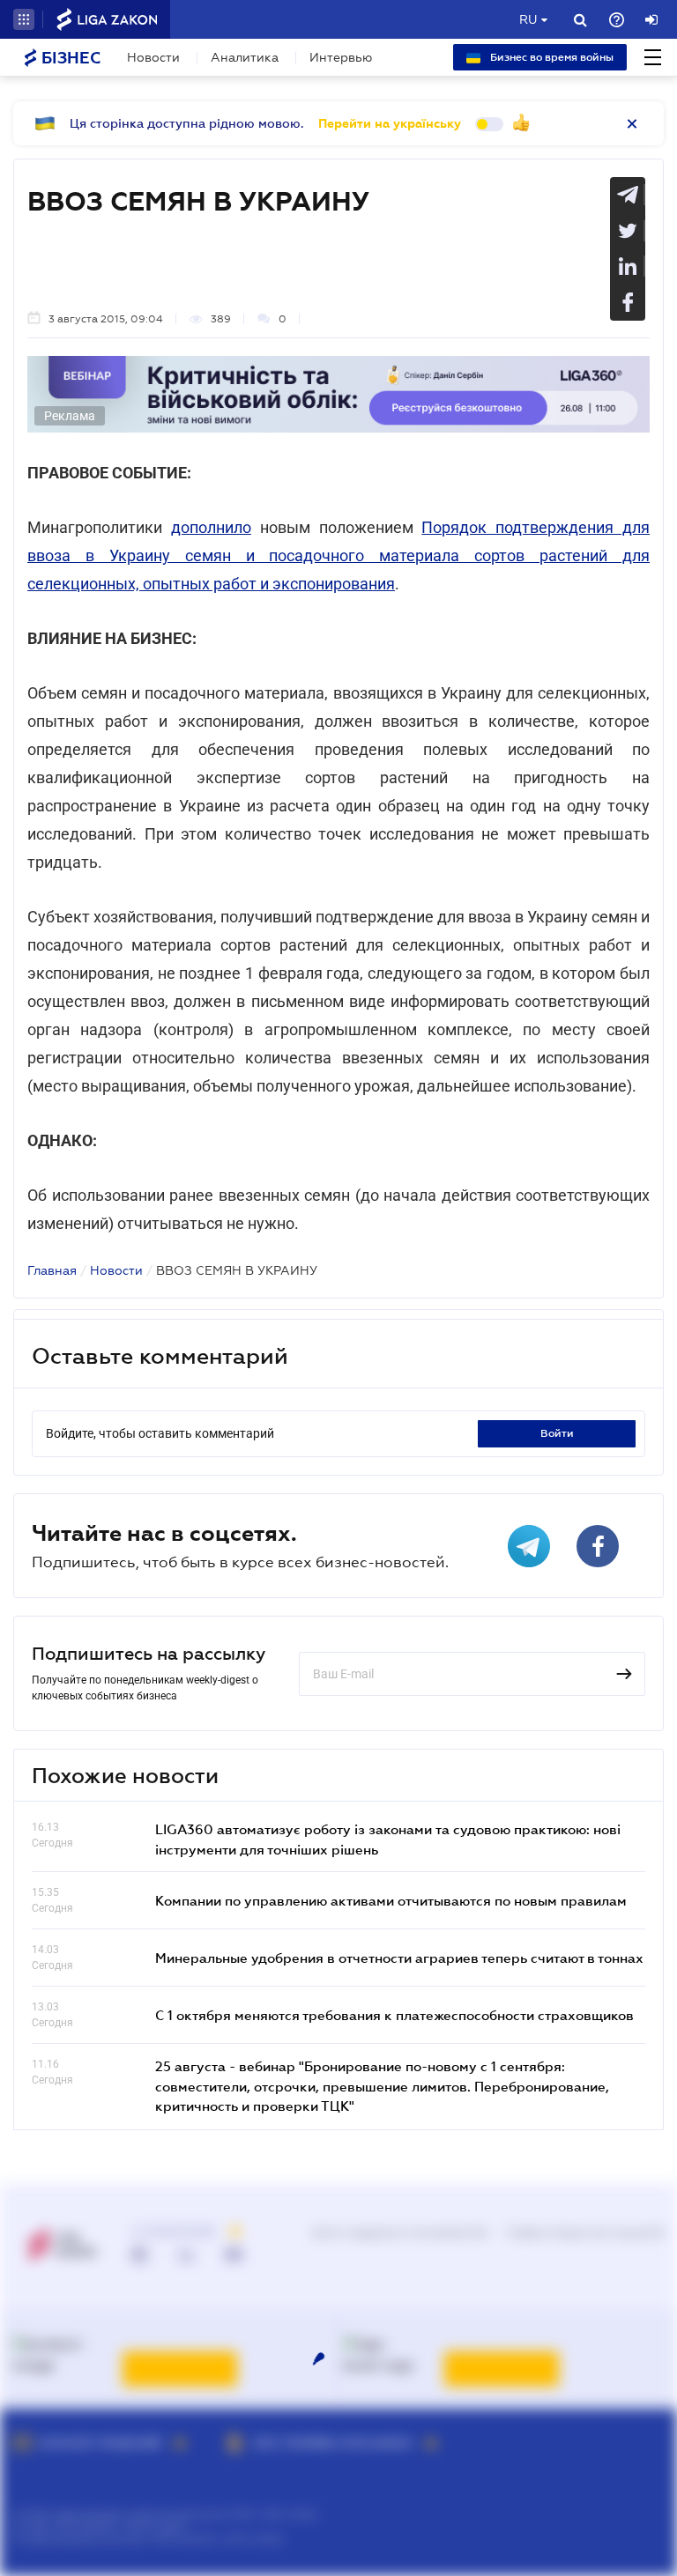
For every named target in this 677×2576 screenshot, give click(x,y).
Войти (557, 1433)
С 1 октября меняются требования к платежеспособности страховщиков (394, 2015)
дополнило (211, 527)
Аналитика (245, 57)
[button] (24, 19)
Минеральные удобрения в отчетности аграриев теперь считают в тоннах (399, 1958)
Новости (153, 57)
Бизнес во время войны (551, 57)
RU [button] (528, 19)
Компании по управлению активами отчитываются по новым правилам (391, 1900)
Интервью (341, 57)
